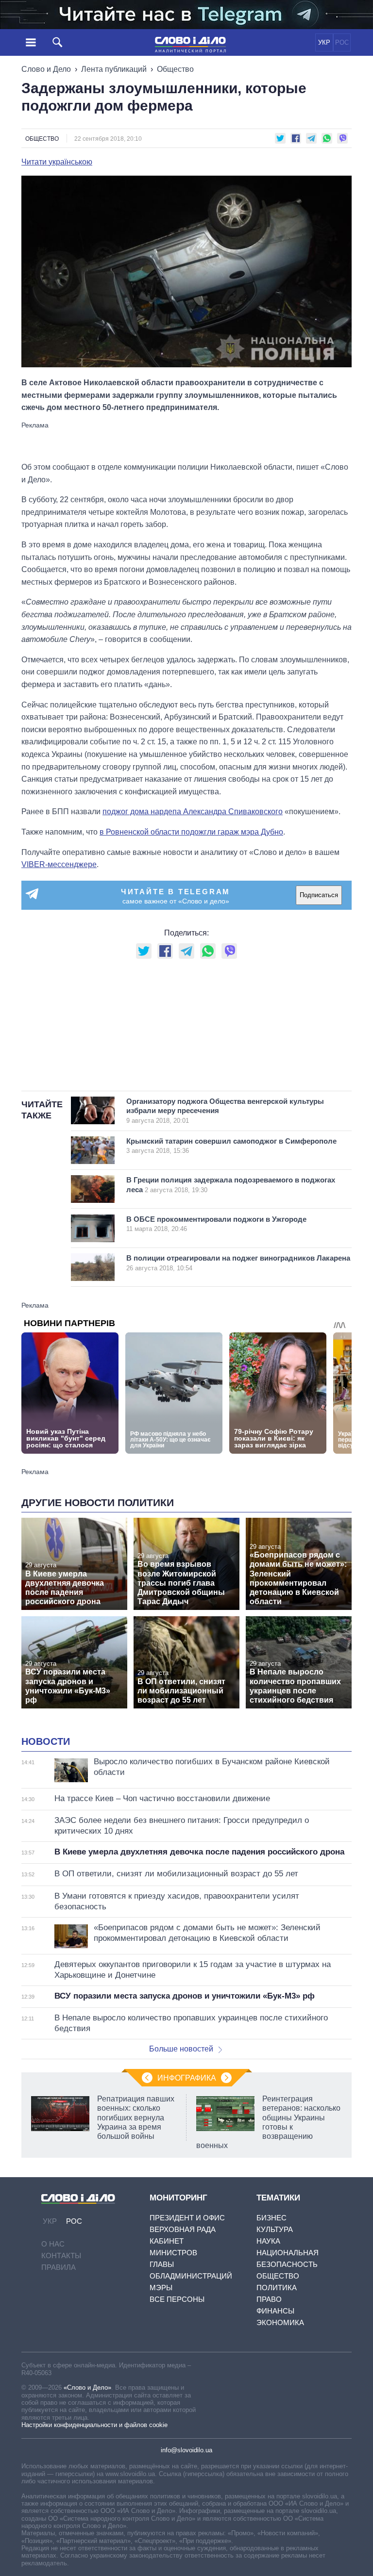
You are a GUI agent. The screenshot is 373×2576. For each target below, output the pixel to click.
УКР (324, 42)
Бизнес (271, 2218)
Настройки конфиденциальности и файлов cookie (94, 2425)
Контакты (61, 2256)
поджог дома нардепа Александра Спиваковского (193, 812)
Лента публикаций (114, 69)
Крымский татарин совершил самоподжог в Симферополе (231, 1146)
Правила (59, 2267)
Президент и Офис (187, 2218)
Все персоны (177, 2299)
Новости (46, 1741)
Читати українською (57, 162)
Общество (175, 69)
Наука (268, 2241)
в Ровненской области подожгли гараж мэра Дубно (191, 832)
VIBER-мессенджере (59, 864)
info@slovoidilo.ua (186, 2450)
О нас (53, 2244)
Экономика (280, 2322)
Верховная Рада (183, 2229)
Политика (277, 2288)
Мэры (161, 2288)
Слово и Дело (46, 69)
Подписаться (319, 895)
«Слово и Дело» (87, 2387)
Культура (275, 2229)
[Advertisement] (186, 441)
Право (269, 2299)
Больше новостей (181, 2049)
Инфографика (187, 2078)
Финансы (275, 2311)
